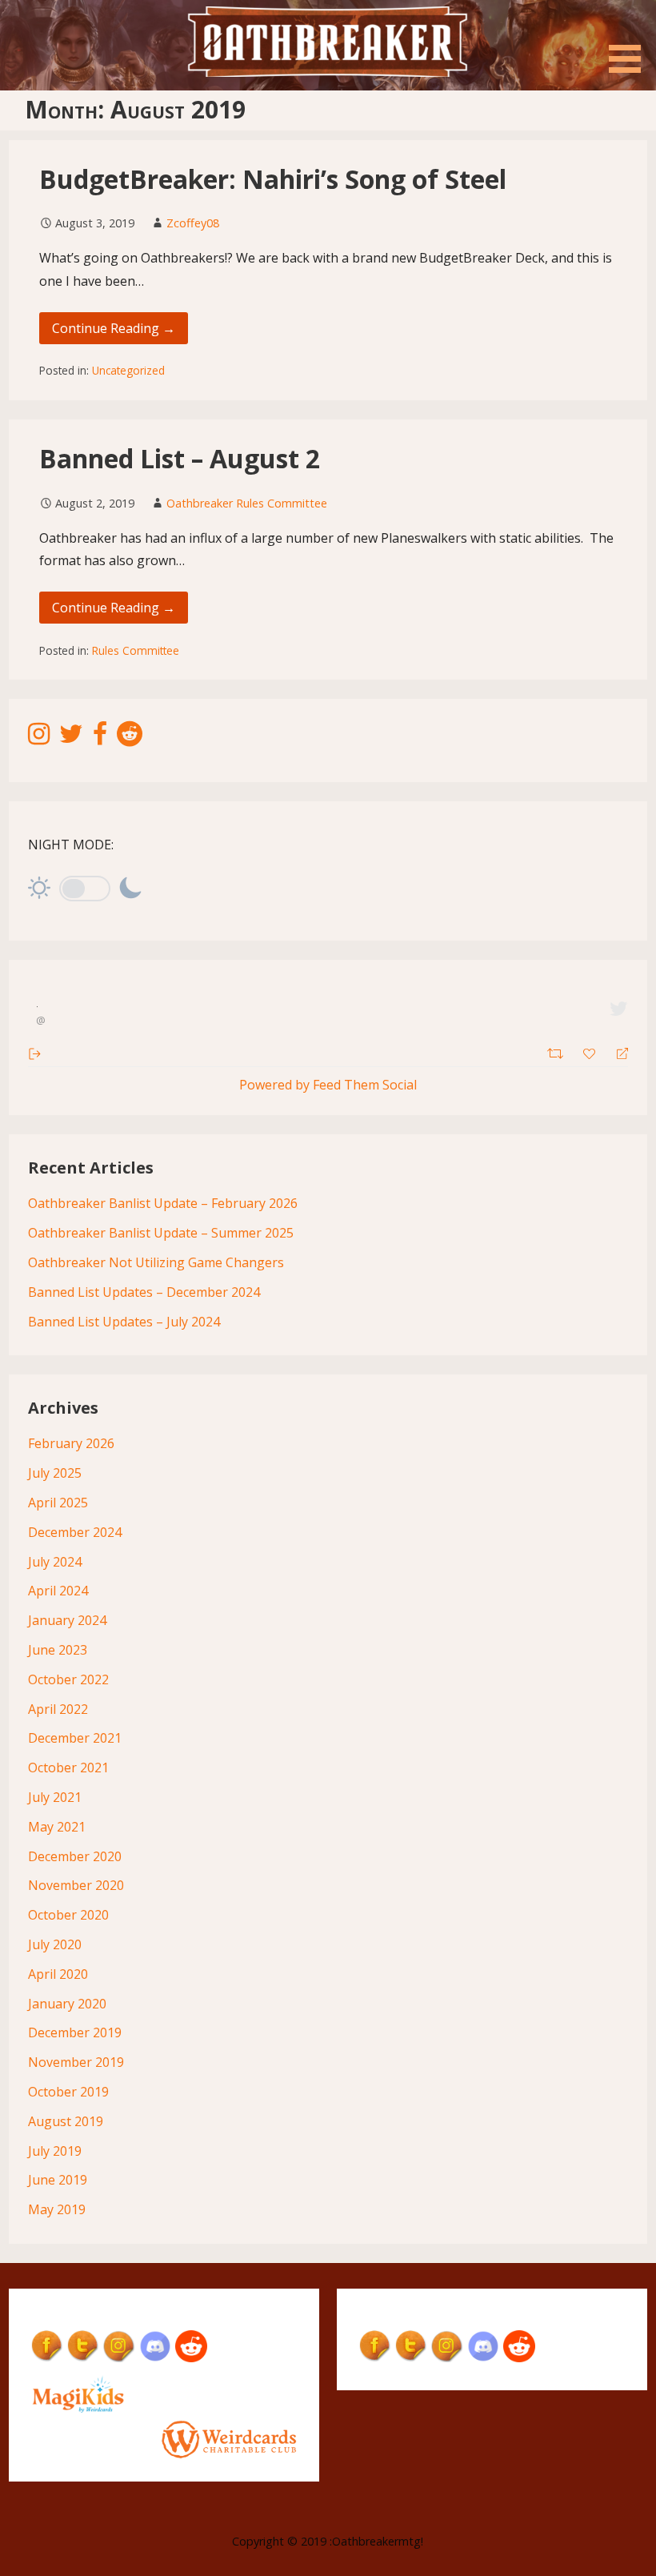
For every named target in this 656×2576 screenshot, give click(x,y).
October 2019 (68, 2092)
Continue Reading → (114, 328)
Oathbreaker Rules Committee (247, 503)
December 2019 (75, 2032)
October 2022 (68, 1679)
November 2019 (76, 2062)
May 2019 (57, 2209)
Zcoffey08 (193, 223)
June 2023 (58, 1650)
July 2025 (55, 1473)
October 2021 (68, 1767)
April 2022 (58, 1709)
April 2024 (58, 1591)
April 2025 (58, 1503)
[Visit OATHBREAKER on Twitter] (71, 738)
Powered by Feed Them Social (328, 1085)
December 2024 (75, 1532)
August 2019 (66, 2121)
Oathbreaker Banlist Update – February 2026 (163, 1203)
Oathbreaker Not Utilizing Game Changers (156, 1262)
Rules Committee (136, 650)
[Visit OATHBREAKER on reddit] (130, 738)
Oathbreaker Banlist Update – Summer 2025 (161, 1233)
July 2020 (55, 1944)
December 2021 (75, 1738)
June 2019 (58, 2180)
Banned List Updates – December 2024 (144, 1292)
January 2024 (67, 1620)
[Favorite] (591, 1052)
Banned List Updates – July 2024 (124, 1322)
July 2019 (55, 2151)
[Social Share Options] (35, 1052)
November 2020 (76, 1885)
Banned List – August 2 (180, 458)
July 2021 (55, 1797)
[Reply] (616, 1052)
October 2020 (68, 1915)
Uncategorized (128, 370)
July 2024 (55, 1562)
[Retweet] (557, 1051)
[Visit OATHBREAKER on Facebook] (100, 738)
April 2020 (58, 1974)
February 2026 (71, 1443)
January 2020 (67, 2004)
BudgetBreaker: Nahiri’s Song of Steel (273, 179)
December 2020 (75, 1856)
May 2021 (57, 1827)
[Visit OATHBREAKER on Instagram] (39, 738)
